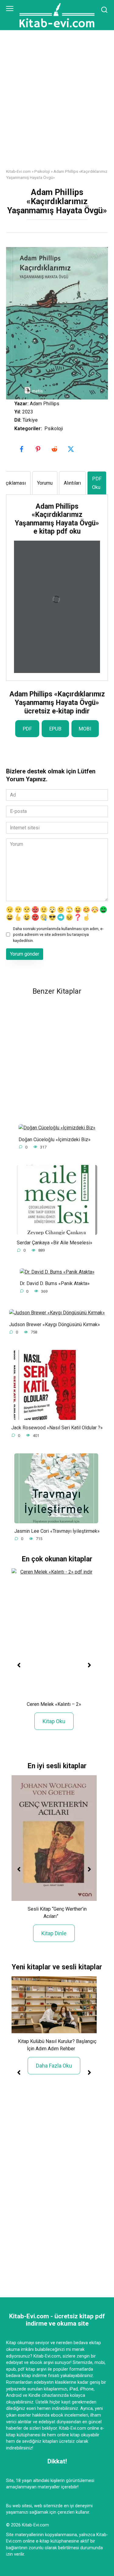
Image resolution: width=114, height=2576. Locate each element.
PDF (27, 729)
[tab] (45, 483)
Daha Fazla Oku (54, 2066)
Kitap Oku (54, 1721)
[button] (19, 1665)
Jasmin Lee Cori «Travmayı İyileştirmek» (57, 1531)
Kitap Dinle (54, 1933)
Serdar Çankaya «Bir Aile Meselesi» (55, 1243)
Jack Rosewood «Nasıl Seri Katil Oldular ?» (57, 1428)
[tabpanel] (57, 588)
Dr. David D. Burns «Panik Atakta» (55, 1283)
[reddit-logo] (55, 449)
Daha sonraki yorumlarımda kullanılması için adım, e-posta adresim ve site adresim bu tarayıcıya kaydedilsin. (58, 934)
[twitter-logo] (72, 449)
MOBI (85, 729)
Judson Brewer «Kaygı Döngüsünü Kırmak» (55, 1324)
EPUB (55, 729)
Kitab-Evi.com (18, 171)
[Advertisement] (57, 104)
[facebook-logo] (22, 449)
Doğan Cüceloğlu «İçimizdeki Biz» (55, 1139)
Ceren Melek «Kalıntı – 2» (54, 1704)
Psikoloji (42, 171)
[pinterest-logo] (39, 449)
